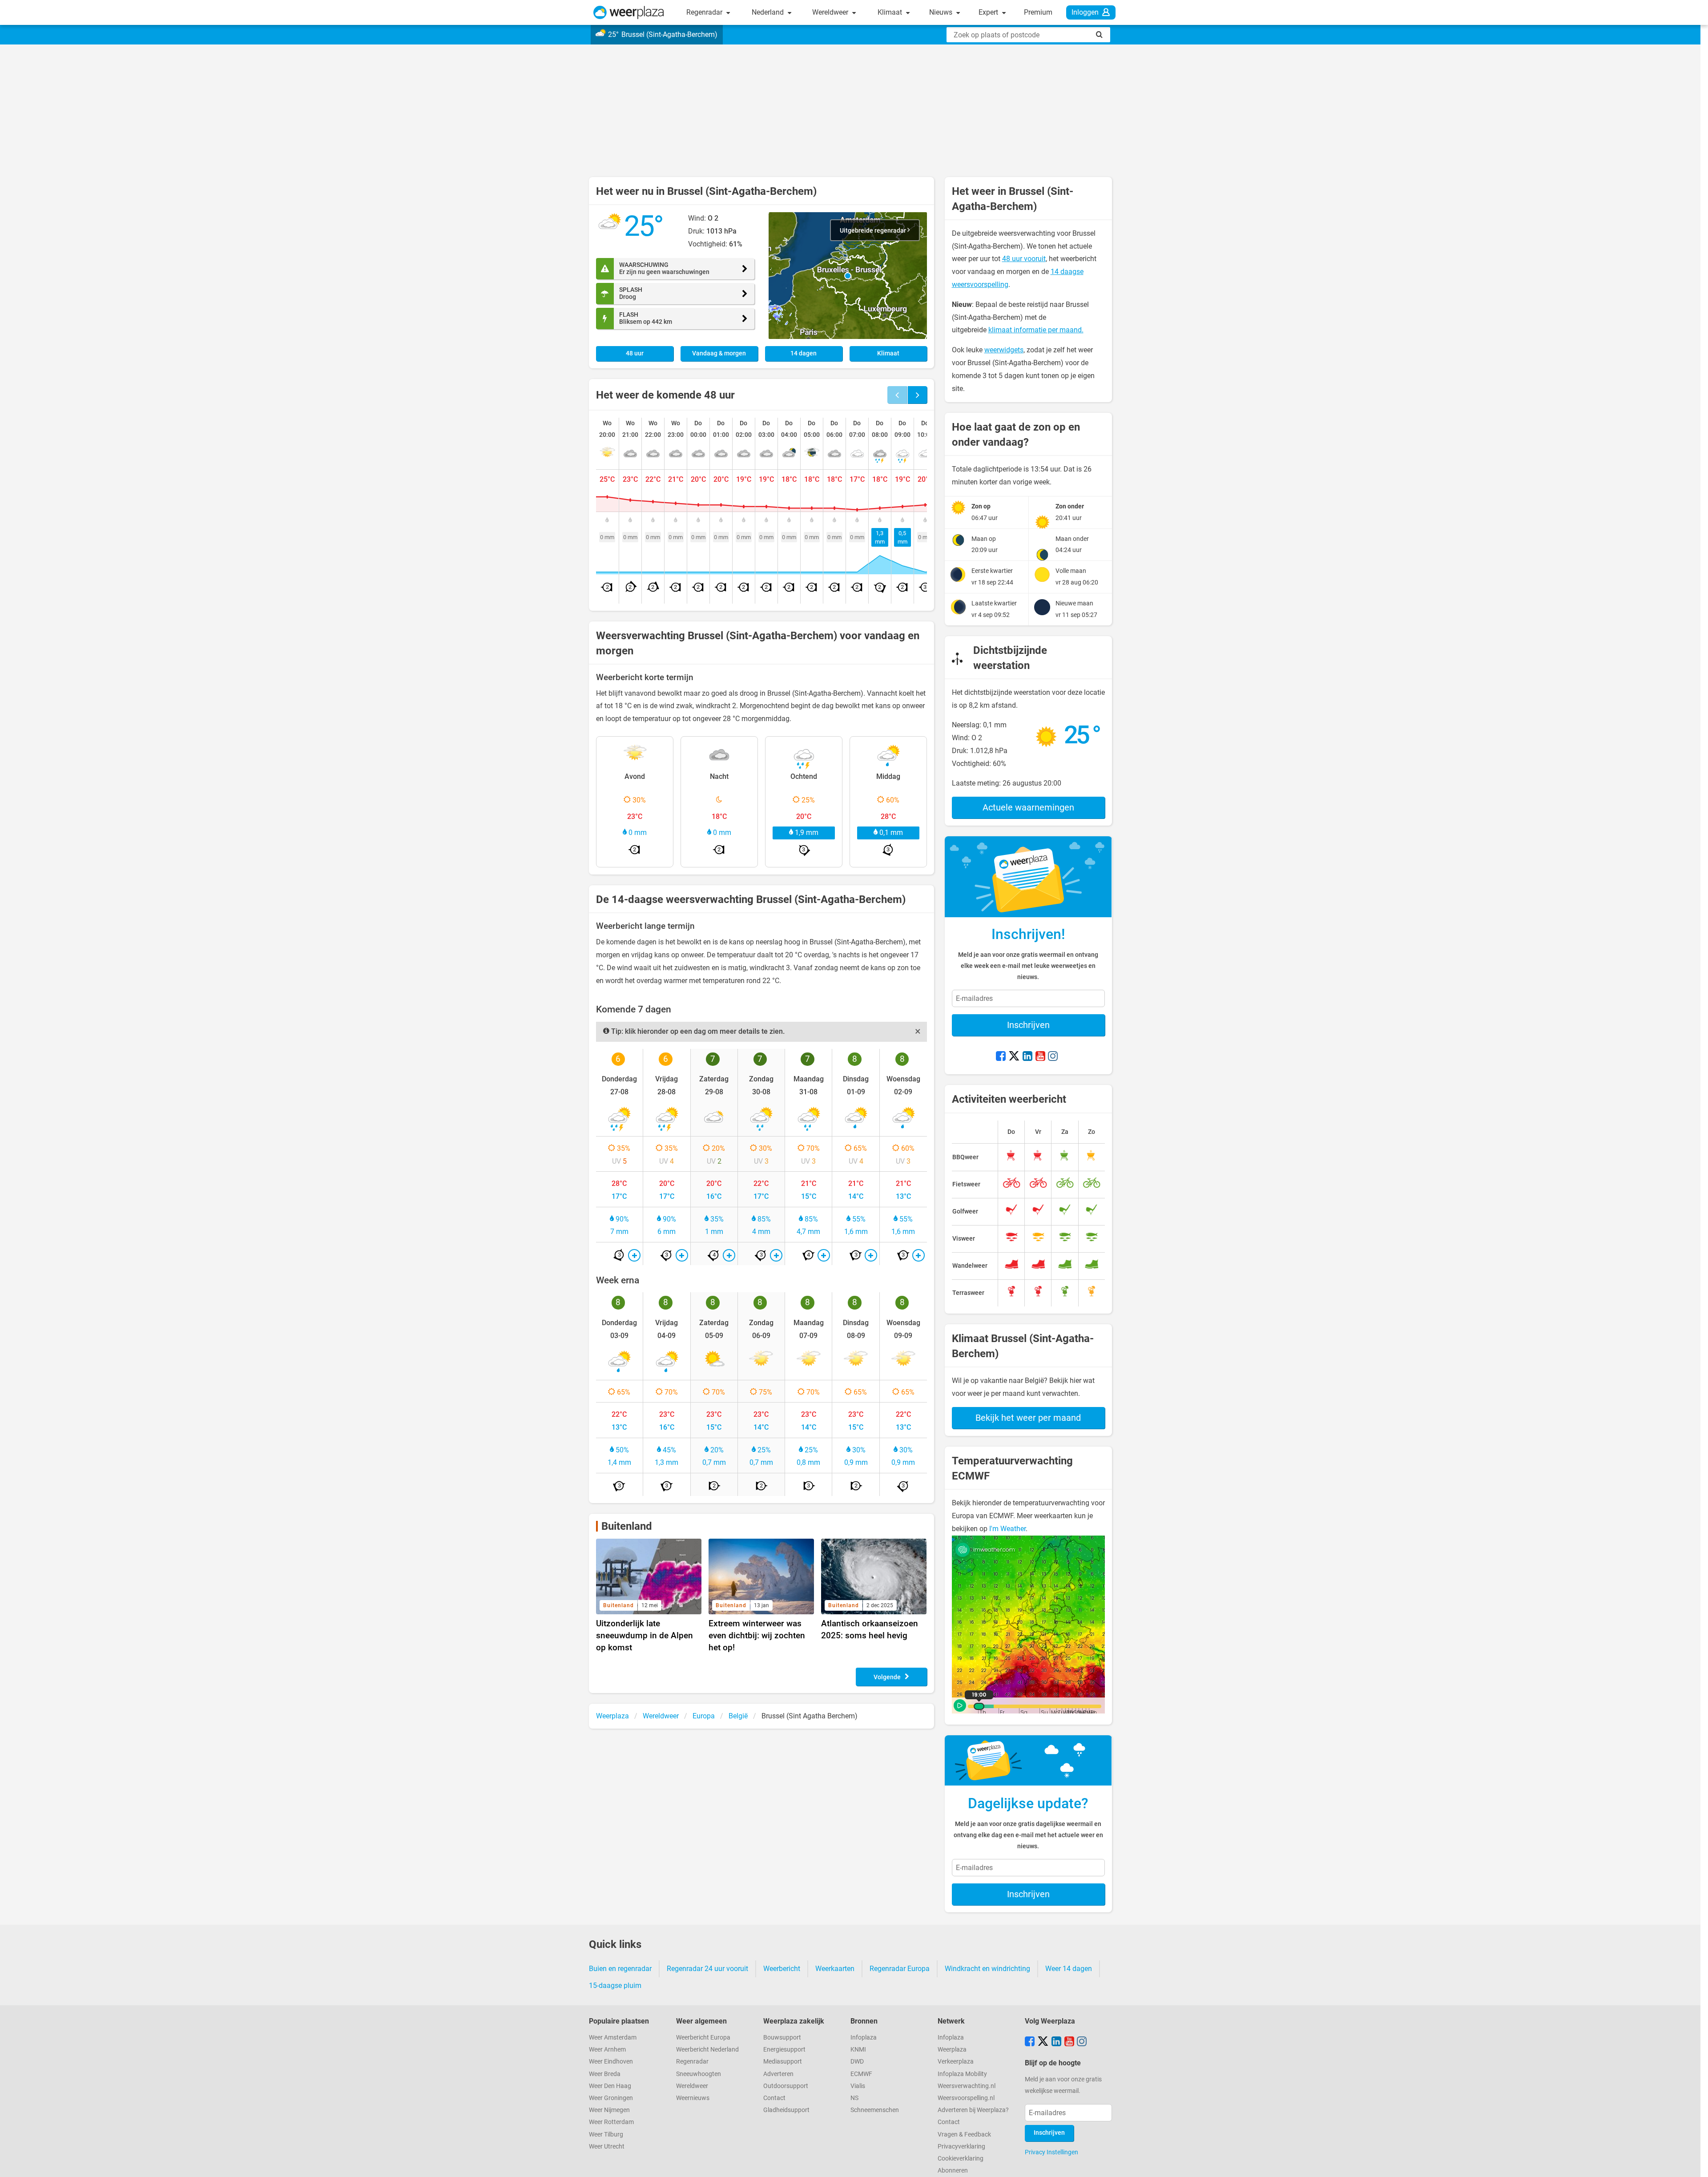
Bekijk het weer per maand (1028, 1418)
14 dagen (804, 353)
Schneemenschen (875, 2110)
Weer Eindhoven (611, 2062)
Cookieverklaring (961, 2159)
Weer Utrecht (607, 2147)
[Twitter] (1014, 1057)
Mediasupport (783, 2062)
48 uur (635, 353)
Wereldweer (831, 12)
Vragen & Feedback (964, 2135)
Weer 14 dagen (1069, 1969)
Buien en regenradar (620, 1969)
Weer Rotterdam (611, 2122)
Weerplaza (952, 2050)
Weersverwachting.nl (967, 2086)
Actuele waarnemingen (1028, 807)
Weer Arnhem (607, 2050)
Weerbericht (782, 1969)
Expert (989, 12)
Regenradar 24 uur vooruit (707, 1969)
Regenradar (705, 12)
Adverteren (778, 2074)
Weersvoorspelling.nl (966, 2098)
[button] (848, 276)
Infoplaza (864, 2038)
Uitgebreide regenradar (874, 231)
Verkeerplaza (956, 2062)
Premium (1038, 12)
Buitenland (627, 1526)
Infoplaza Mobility (962, 2074)
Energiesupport (784, 2050)
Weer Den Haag (610, 2086)
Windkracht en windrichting (987, 1969)
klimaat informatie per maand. (1036, 330)
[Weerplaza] (629, 12)
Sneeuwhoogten (699, 2074)
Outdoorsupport (786, 2086)
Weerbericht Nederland (707, 2050)
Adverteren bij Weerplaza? (973, 2110)
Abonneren (953, 2171)
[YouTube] (1040, 1057)
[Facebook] (1001, 1057)
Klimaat (891, 12)
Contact (774, 2098)
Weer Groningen (611, 2098)
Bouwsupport (782, 2038)
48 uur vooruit (1024, 259)
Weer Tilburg (606, 2135)
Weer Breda (605, 2074)
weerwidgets (1004, 350)
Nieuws (942, 12)
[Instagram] (1053, 1057)
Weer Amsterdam (613, 2038)
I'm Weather (1007, 1529)
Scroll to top (1694, 2163)
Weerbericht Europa (703, 2038)
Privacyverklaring (961, 2147)
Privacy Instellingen (1051, 2152)
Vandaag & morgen (719, 353)
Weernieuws (693, 2098)
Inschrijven (1028, 1025)
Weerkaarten (835, 1969)
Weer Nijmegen (609, 2110)
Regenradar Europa (900, 1969)
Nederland (769, 12)
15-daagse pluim (615, 1986)
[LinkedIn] (1027, 1057)
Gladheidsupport (786, 2110)
